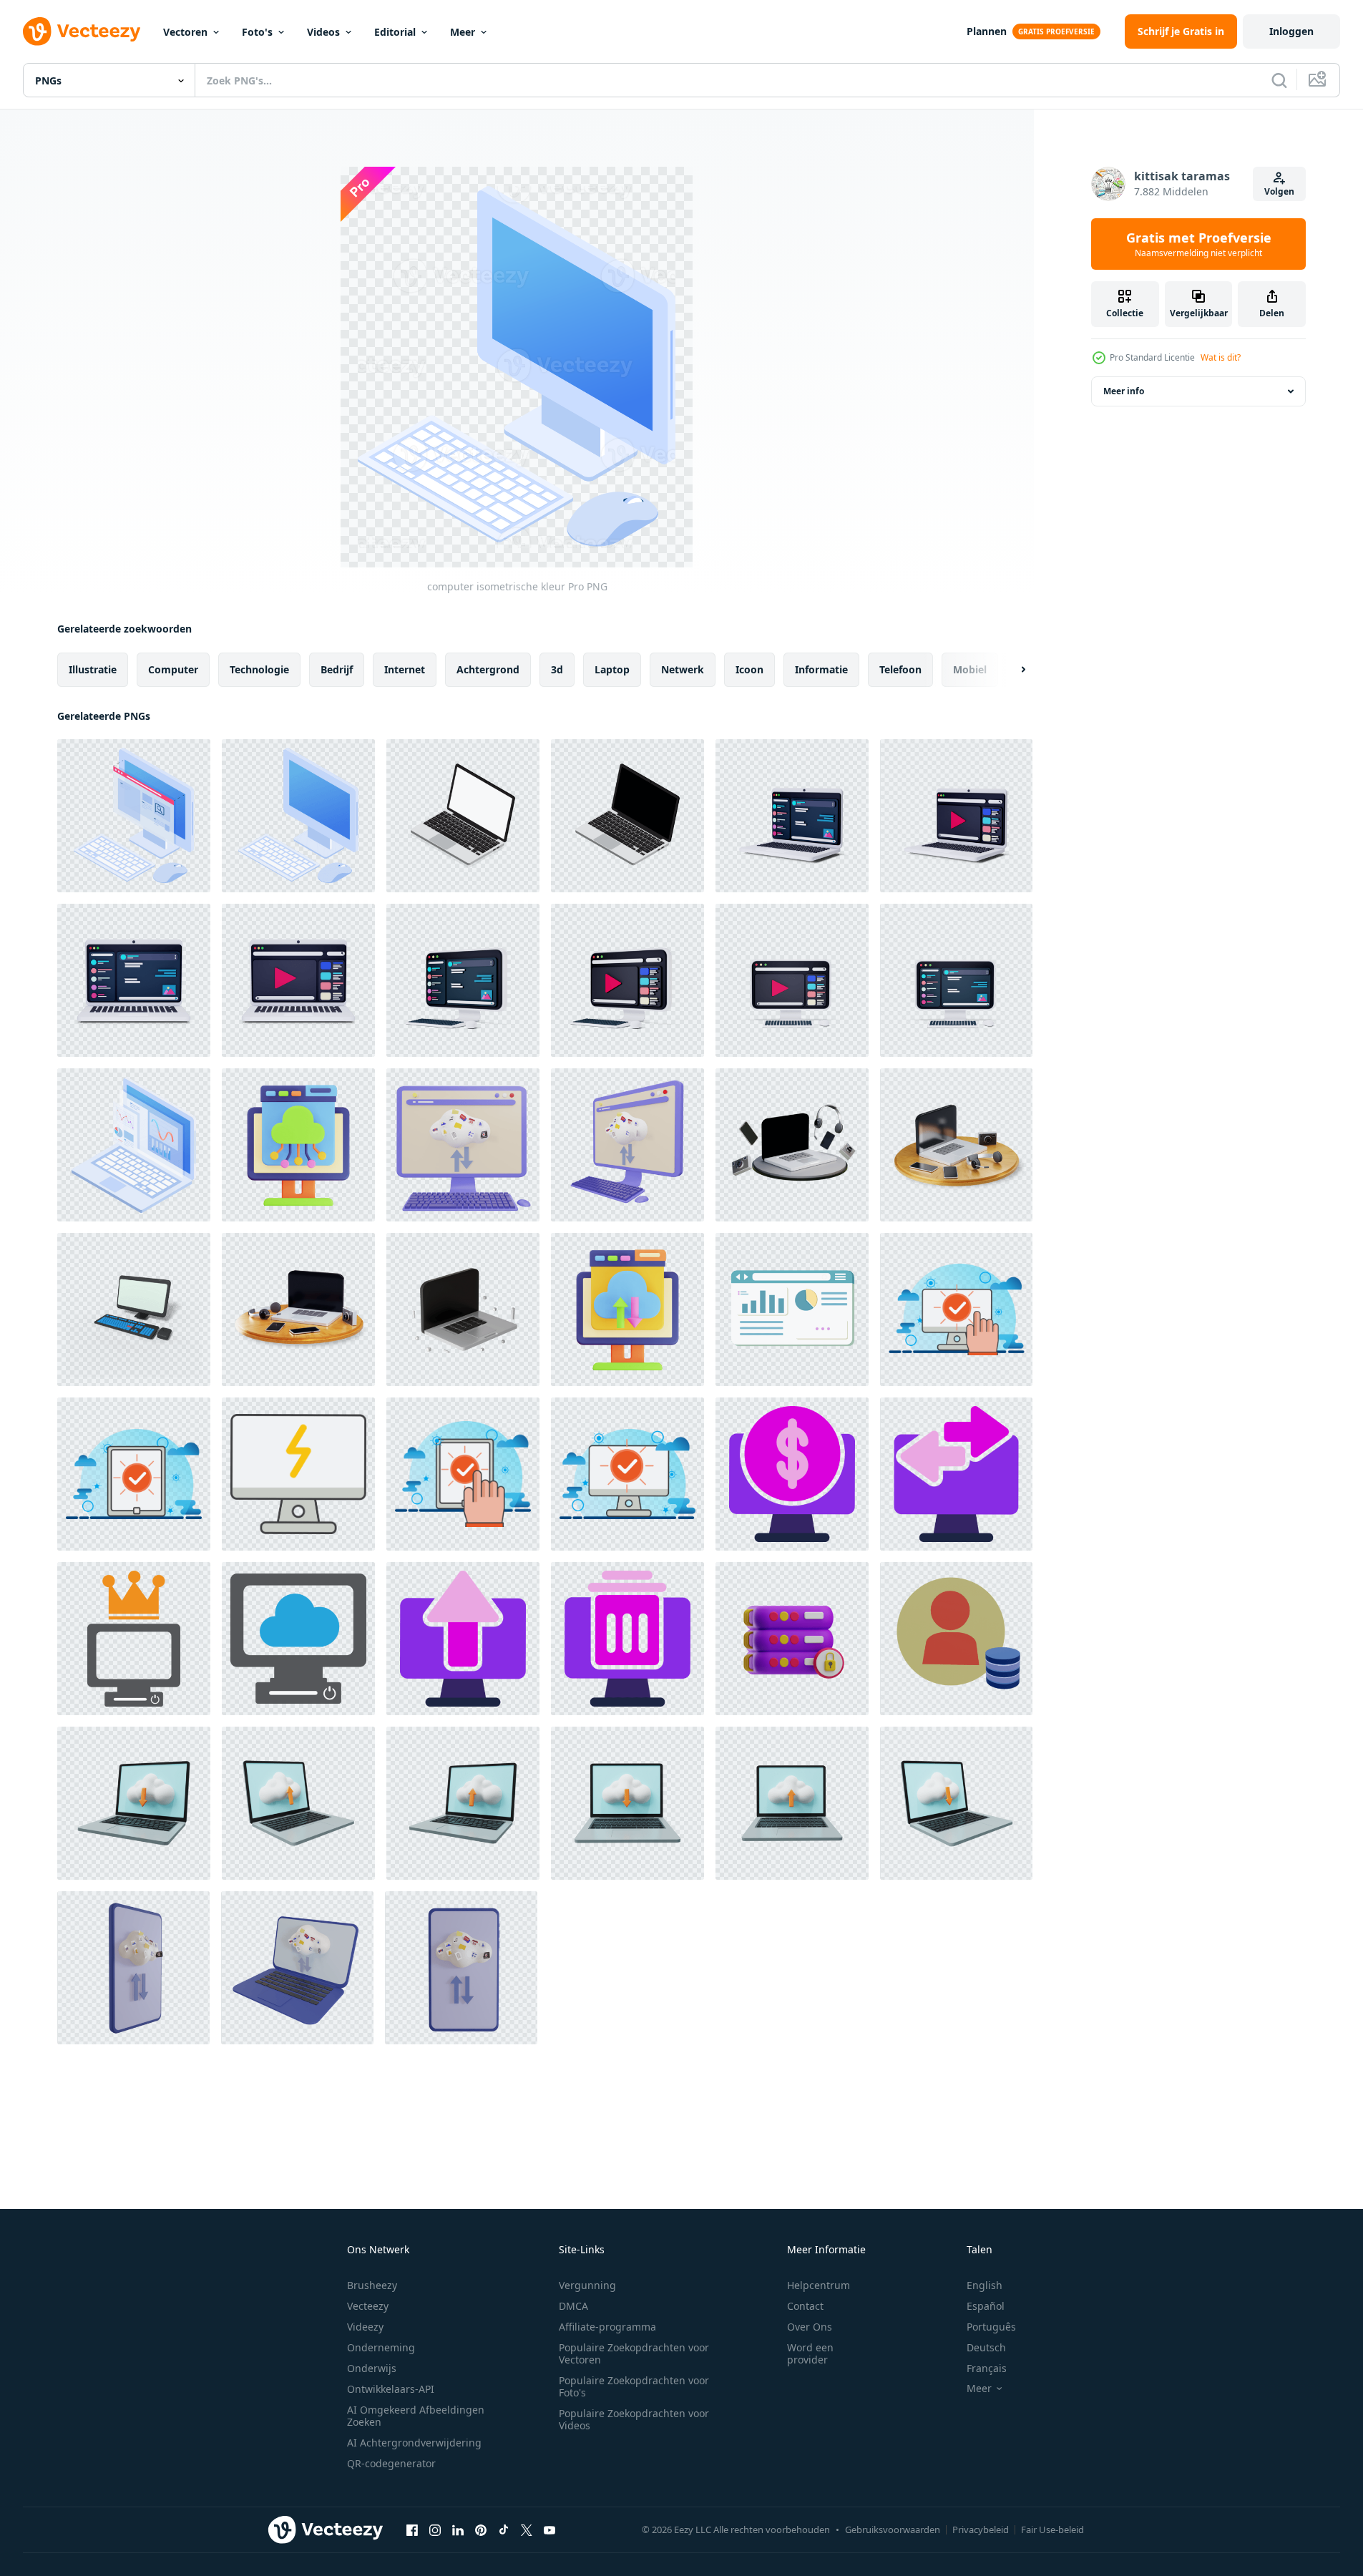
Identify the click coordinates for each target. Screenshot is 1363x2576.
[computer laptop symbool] (134, 1145)
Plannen (987, 31)
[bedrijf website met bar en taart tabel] (792, 1309)
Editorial (395, 32)
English (985, 2285)
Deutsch (986, 2347)
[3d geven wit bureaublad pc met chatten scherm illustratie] (463, 980)
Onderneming (381, 2347)
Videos (323, 32)
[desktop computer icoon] (134, 1639)
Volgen (1279, 191)
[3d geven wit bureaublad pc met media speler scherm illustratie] (627, 980)
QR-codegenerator (391, 2463)
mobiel (970, 669)
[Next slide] (1011, 670)
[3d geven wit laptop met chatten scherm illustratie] (792, 816)
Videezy (365, 2327)
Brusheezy (372, 2285)
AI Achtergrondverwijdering (414, 2443)
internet (405, 669)
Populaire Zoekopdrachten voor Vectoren (634, 2353)
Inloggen (1291, 31)
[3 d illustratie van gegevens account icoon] (956, 1639)
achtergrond (488, 669)
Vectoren (185, 32)
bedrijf (337, 669)
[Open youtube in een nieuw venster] (549, 2529)
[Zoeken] (1279, 80)
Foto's (257, 32)
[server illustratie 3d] (792, 1639)
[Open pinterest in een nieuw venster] (481, 2529)
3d (557, 669)
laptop (612, 669)
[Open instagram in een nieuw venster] (435, 2529)
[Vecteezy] (82, 31)
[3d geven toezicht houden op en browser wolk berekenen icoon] (298, 1145)
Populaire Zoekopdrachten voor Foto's (634, 2386)
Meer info (1124, 391)
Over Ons (810, 2327)
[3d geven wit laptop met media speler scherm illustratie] (956, 816)
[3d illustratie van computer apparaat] (134, 1309)
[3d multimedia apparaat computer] (792, 1145)
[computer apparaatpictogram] (298, 1474)
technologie (259, 669)
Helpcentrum (819, 2285)
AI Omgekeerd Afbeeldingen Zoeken (416, 2416)
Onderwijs (372, 2368)
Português (991, 2327)
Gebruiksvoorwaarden (893, 2529)
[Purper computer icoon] (792, 1474)
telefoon (900, 669)
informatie (821, 669)
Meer (463, 32)
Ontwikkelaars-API (391, 2389)
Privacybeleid (981, 2529)
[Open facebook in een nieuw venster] (412, 2529)
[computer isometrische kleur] (134, 816)
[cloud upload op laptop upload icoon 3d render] (298, 1803)
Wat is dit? (1221, 357)
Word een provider (810, 2353)
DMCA (573, 2306)
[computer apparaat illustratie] (956, 1309)
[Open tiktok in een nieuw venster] (504, 2529)
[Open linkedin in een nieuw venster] (458, 2529)
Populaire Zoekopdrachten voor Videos (634, 2419)
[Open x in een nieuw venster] (527, 2529)
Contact (805, 2306)
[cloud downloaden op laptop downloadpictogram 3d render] (134, 1803)
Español (986, 2306)
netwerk (683, 669)
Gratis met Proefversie (1199, 244)
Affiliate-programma (607, 2327)
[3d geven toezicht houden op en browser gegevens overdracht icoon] (627, 1309)
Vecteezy (368, 2306)
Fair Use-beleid (1052, 2529)
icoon (749, 669)
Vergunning (587, 2285)
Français (987, 2368)
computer (173, 669)
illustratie (93, 669)
